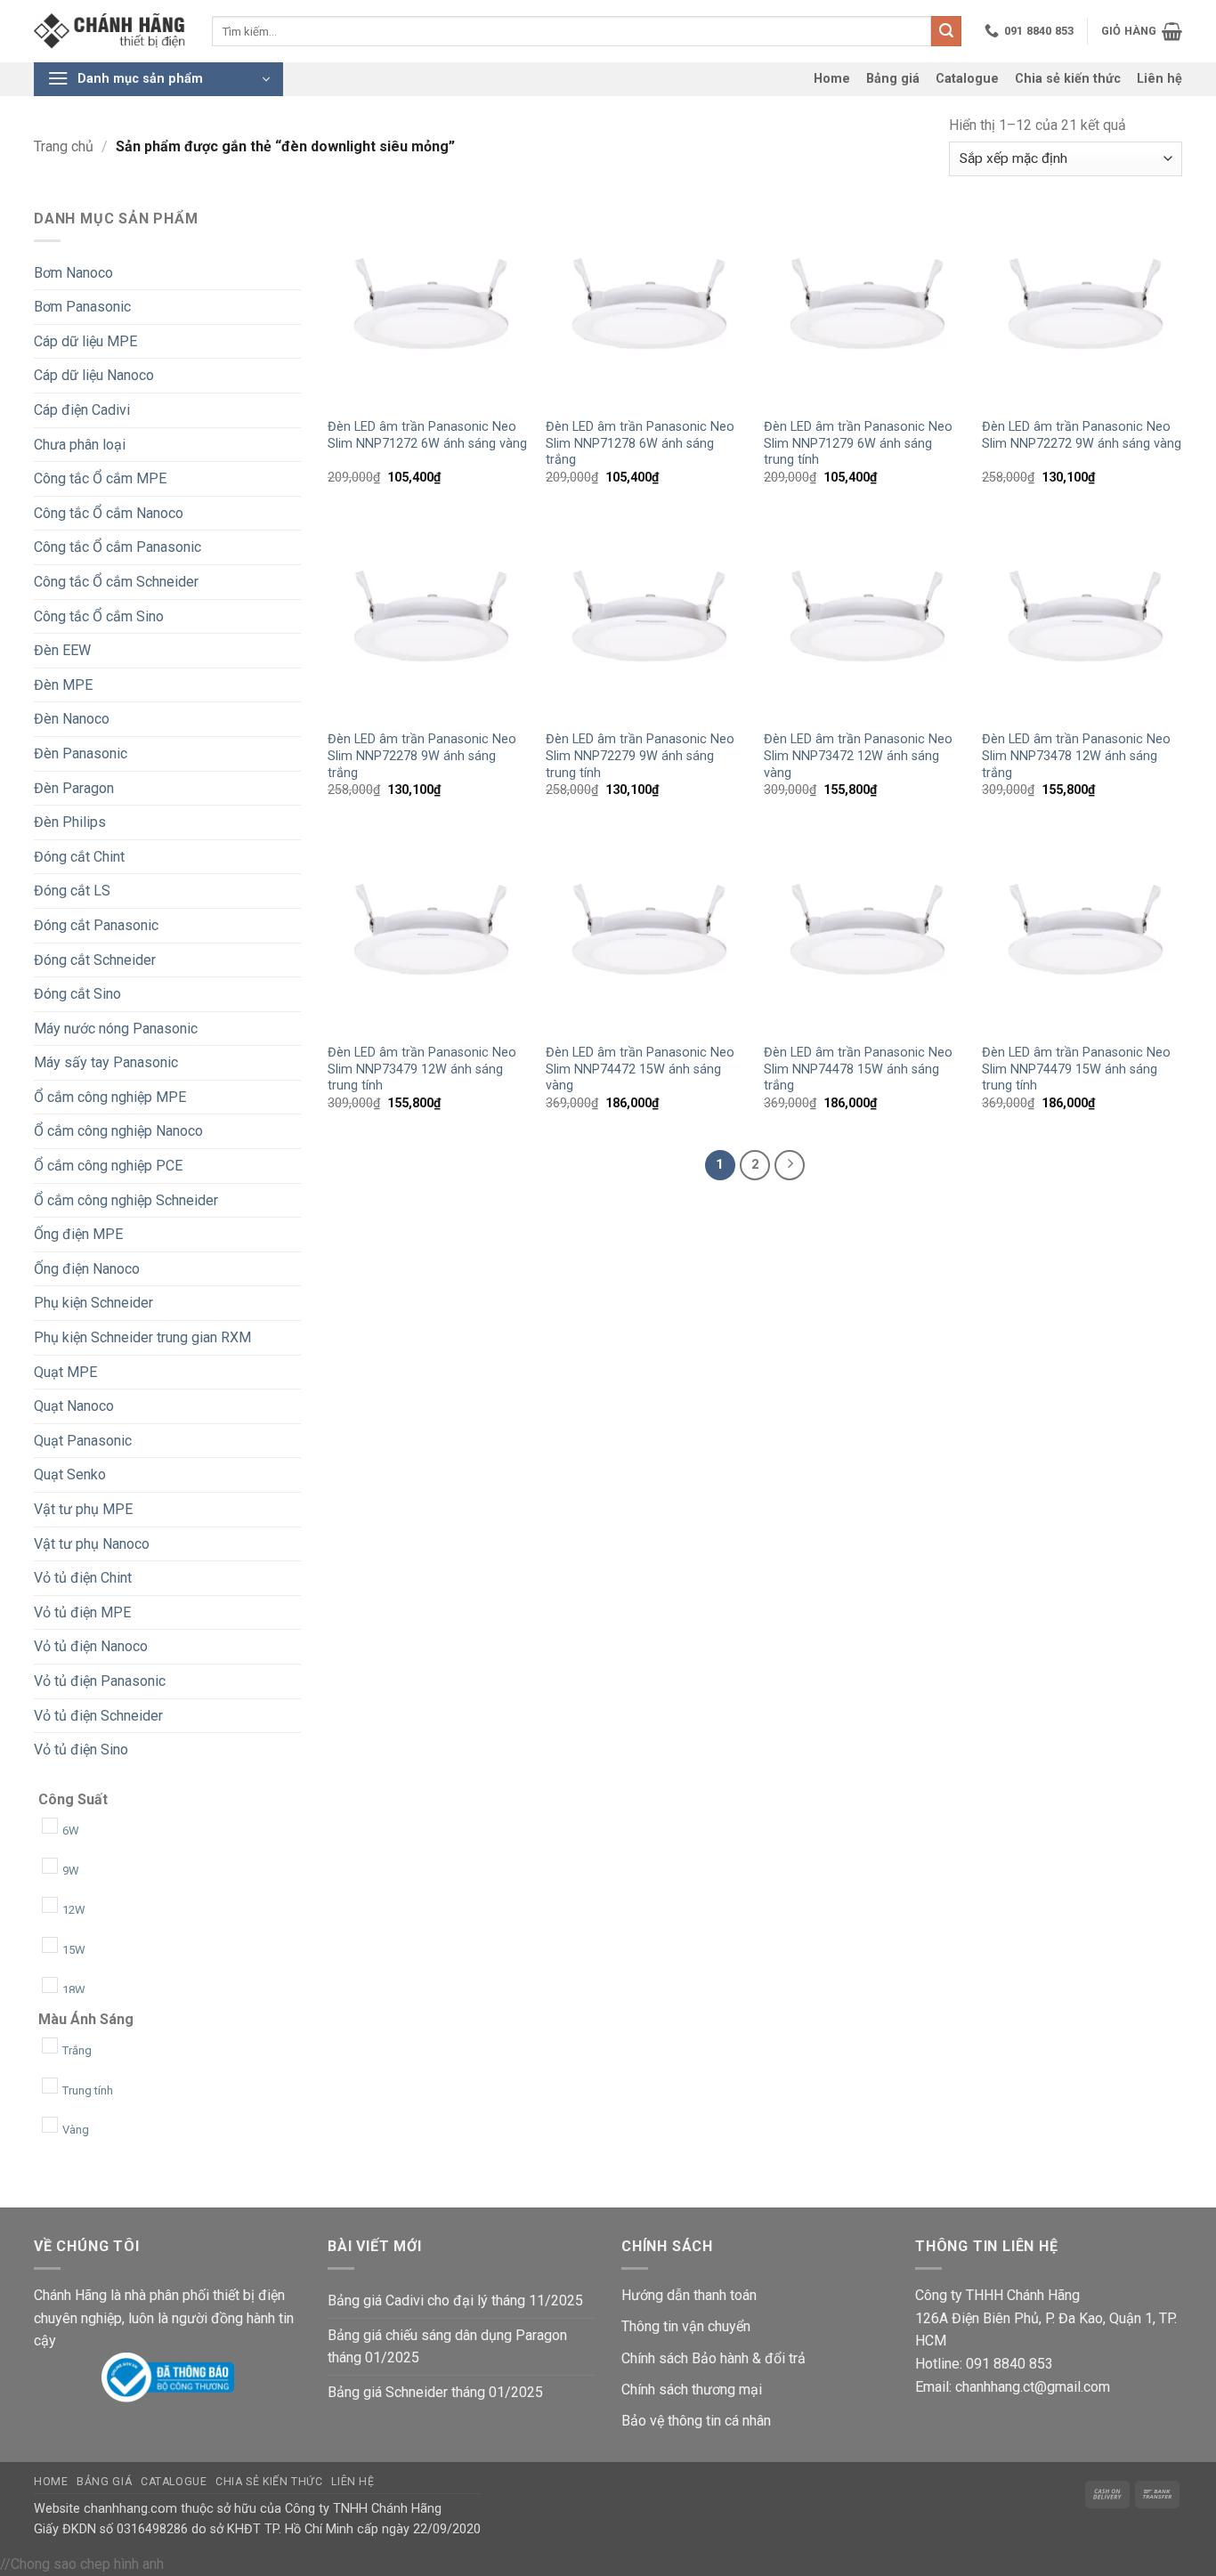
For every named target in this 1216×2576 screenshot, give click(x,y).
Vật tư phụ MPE (83, 1509)
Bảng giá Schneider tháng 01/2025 (435, 2392)
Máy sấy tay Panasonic (106, 1062)
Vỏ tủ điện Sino (81, 1750)
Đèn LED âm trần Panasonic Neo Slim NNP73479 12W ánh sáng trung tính (422, 1069)
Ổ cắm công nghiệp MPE (110, 1097)
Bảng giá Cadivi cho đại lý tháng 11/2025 (455, 2301)
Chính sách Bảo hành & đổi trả (713, 2358)
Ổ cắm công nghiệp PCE (108, 1166)
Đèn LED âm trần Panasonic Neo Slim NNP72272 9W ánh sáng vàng (1082, 435)
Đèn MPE (63, 685)
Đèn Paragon (74, 788)
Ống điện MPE (78, 1234)
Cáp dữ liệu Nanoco (94, 375)
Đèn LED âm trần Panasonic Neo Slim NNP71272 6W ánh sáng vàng (427, 435)
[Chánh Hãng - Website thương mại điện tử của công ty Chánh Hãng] (109, 32)
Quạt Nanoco (74, 1406)
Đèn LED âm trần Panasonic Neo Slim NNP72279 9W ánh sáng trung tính (640, 756)
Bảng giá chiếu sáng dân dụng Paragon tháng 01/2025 (447, 2347)
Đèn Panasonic (81, 753)
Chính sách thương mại (692, 2390)
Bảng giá (893, 79)
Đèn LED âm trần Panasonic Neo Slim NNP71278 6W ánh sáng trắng (640, 443)
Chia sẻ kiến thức (1068, 79)
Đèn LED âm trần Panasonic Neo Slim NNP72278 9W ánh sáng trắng (422, 756)
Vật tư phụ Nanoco (92, 1544)
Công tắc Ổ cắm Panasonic (118, 547)
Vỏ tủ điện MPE (82, 1612)
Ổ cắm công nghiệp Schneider (126, 1200)
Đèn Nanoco (72, 719)
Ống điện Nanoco (87, 1269)
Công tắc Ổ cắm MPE (100, 478)
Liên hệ (1159, 79)
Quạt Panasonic (83, 1441)
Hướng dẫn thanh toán (689, 2295)
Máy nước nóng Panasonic (116, 1029)
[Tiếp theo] (790, 1165)
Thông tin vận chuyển (686, 2326)
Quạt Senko (70, 1474)
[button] (1142, 31)
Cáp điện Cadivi (82, 410)
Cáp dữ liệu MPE (85, 341)
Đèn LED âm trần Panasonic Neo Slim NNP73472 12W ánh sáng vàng (858, 756)
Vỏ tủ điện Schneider (98, 1716)
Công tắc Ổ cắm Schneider (116, 582)
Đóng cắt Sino (77, 994)
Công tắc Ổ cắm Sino (99, 616)
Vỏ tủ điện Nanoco (91, 1646)
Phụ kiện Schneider (93, 1303)
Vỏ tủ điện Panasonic (100, 1681)
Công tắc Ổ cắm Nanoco (109, 513)
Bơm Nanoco (73, 273)
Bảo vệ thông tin (671, 2421)
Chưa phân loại (80, 445)
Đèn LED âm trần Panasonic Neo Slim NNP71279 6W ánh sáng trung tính (858, 443)
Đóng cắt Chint (79, 857)
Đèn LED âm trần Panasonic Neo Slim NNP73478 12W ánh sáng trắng (1076, 756)
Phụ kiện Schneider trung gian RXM (142, 1337)
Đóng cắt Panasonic (96, 925)
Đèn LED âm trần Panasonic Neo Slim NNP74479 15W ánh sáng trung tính (1076, 1069)
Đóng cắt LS (72, 891)
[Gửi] (946, 31)
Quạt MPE (65, 1372)
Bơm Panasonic (82, 307)
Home (832, 79)
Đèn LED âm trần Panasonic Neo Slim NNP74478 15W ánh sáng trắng (858, 1069)
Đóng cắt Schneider (95, 960)
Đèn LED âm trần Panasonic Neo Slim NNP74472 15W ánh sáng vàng (640, 1069)
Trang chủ (64, 146)
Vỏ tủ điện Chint (83, 1578)
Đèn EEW (62, 650)
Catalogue (967, 79)
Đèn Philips (70, 822)
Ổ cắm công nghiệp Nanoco (118, 1131)
